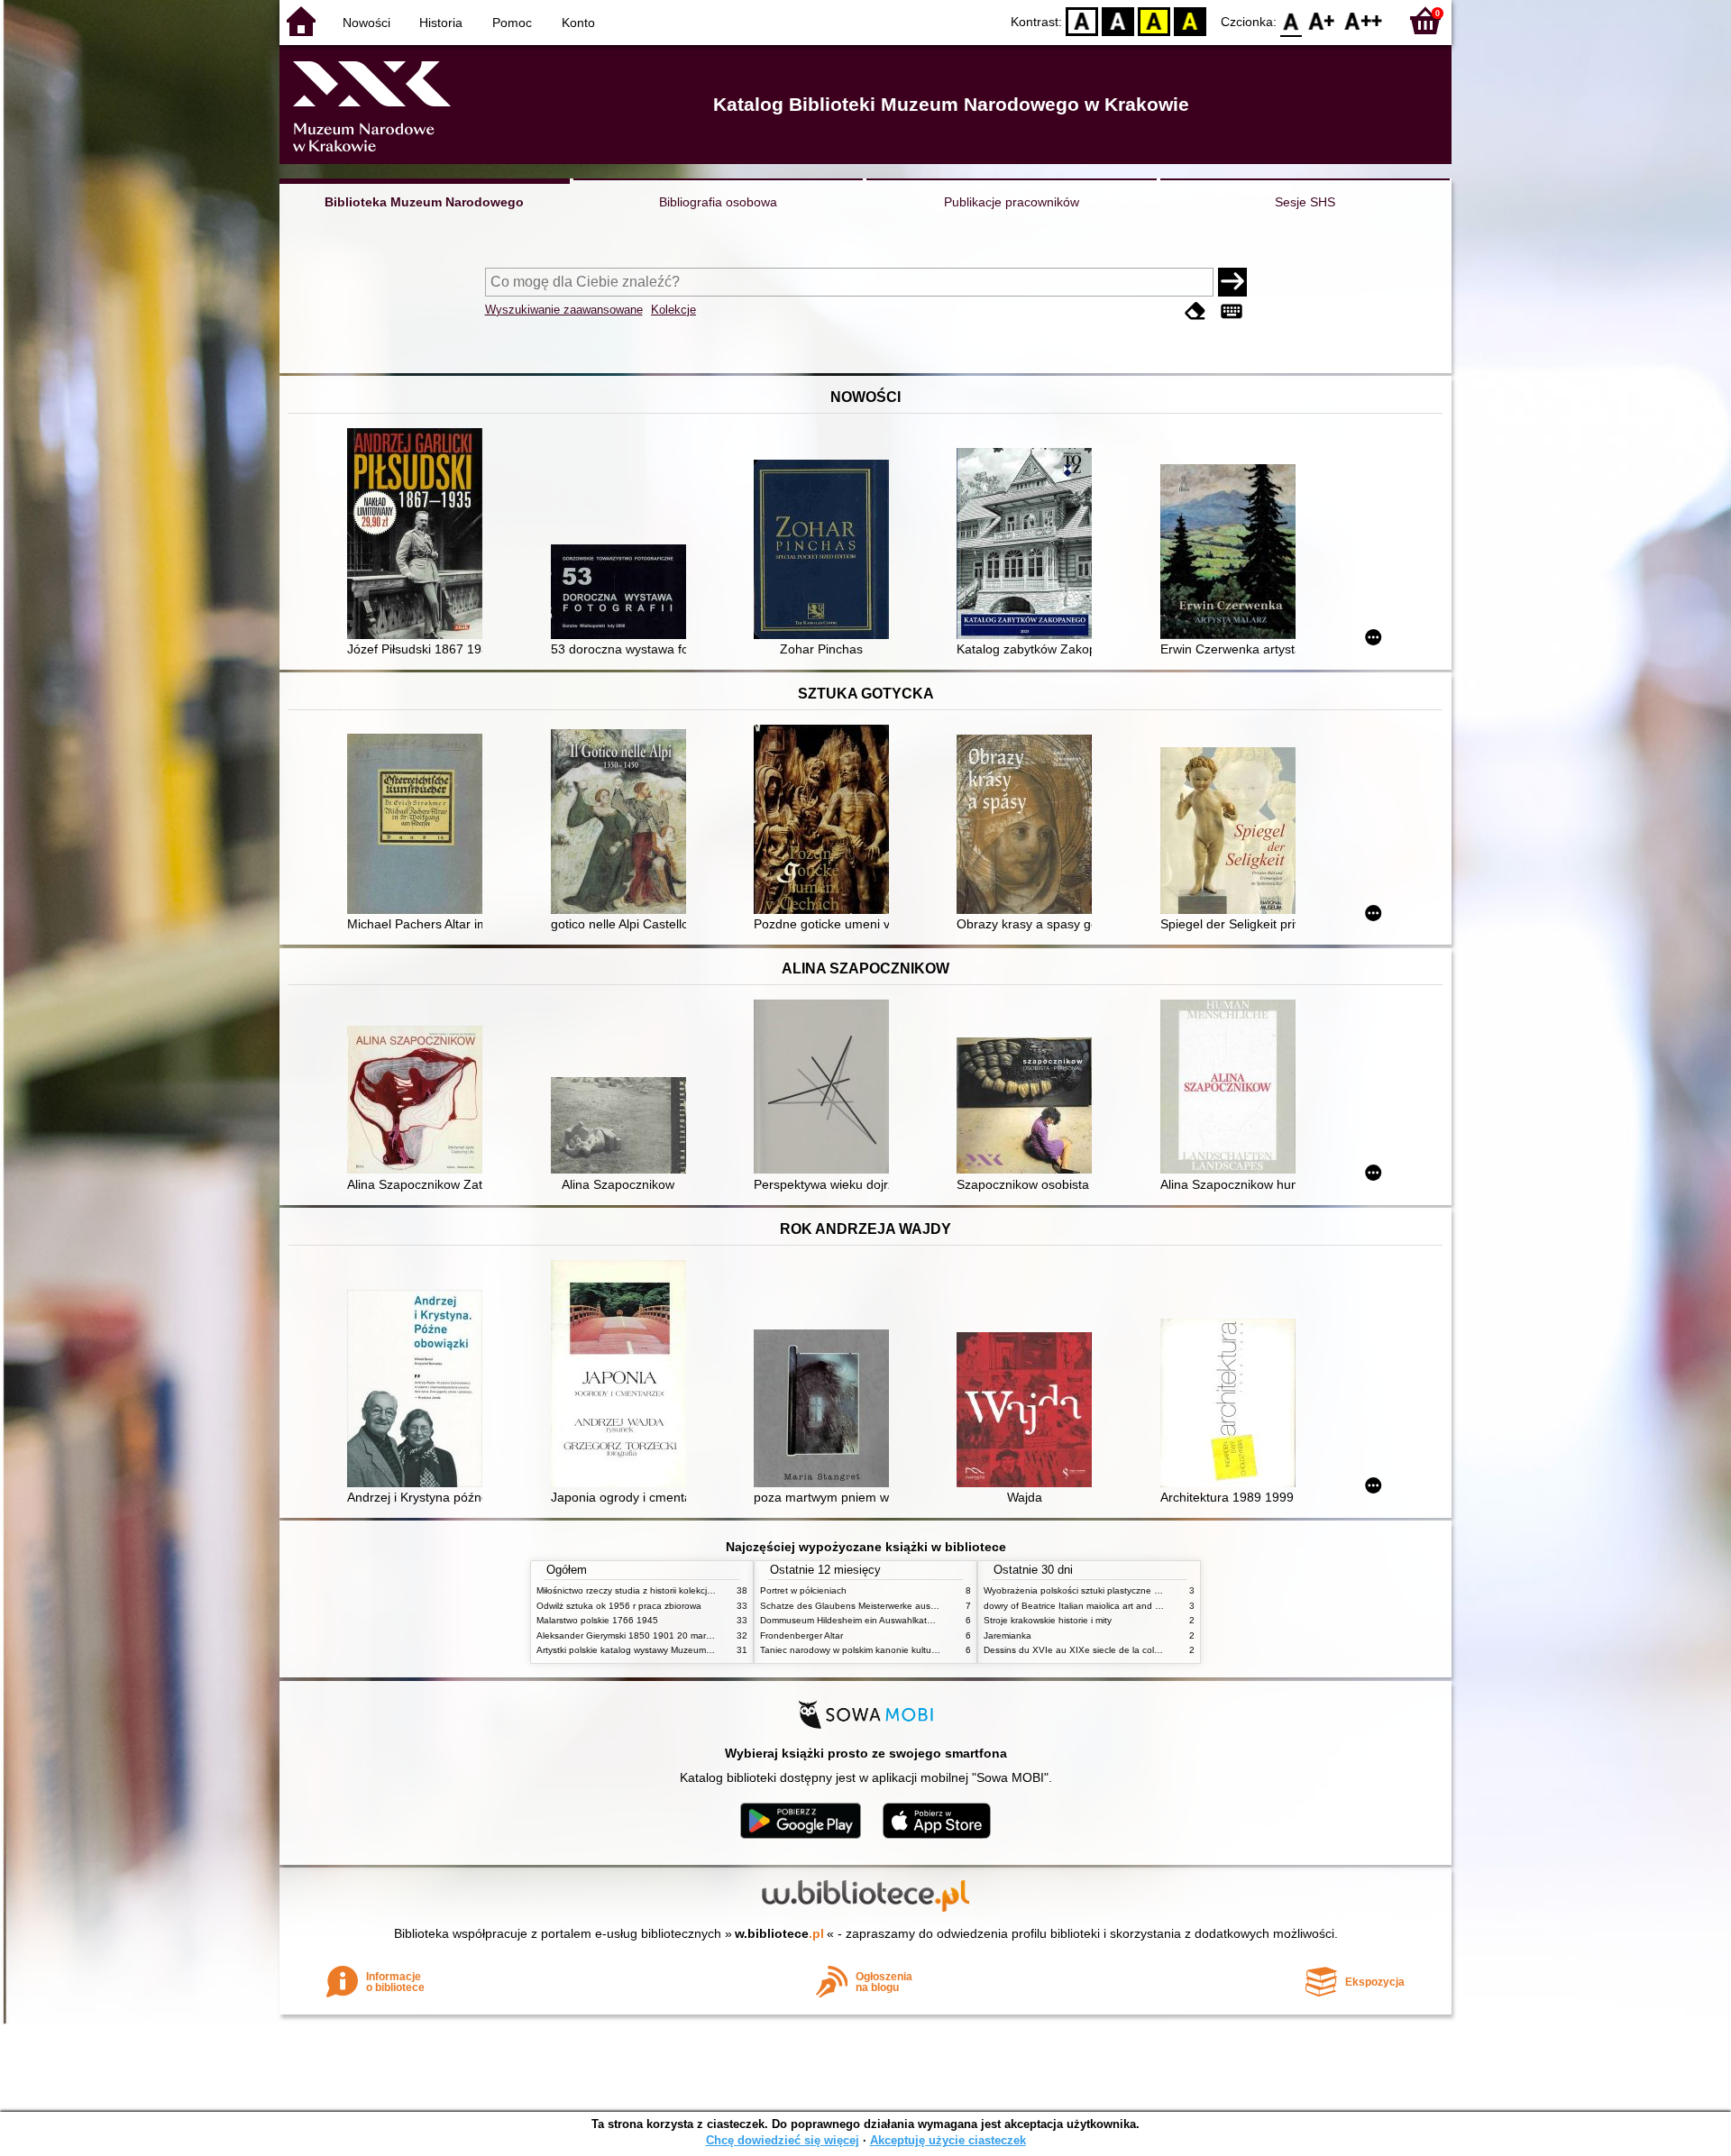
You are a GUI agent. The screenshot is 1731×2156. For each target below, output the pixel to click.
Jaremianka (1007, 1635)
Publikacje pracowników (1012, 202)
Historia (441, 23)
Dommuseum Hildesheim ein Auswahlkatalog (852, 1620)
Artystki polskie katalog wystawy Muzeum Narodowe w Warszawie (672, 1650)
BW (1118, 20)
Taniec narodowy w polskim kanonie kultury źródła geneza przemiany (903, 1650)
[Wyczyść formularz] (1195, 311)
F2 (1364, 20)
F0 (1291, 20)
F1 (1322, 20)
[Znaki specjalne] (1232, 311)
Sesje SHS (1305, 202)
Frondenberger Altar (801, 1635)
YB (1154, 20)
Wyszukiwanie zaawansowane (564, 310)
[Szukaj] (1232, 282)
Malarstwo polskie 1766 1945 (597, 1620)
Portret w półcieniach (803, 1590)
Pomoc (512, 23)
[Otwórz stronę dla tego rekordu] (419, 535)
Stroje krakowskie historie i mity (1048, 1620)
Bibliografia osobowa (718, 202)
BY (1190, 20)
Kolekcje (673, 310)
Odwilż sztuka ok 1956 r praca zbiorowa (619, 1606)
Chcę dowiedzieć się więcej (783, 2140)
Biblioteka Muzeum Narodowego (424, 202)
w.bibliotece (779, 1933)
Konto (578, 23)
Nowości (366, 23)
